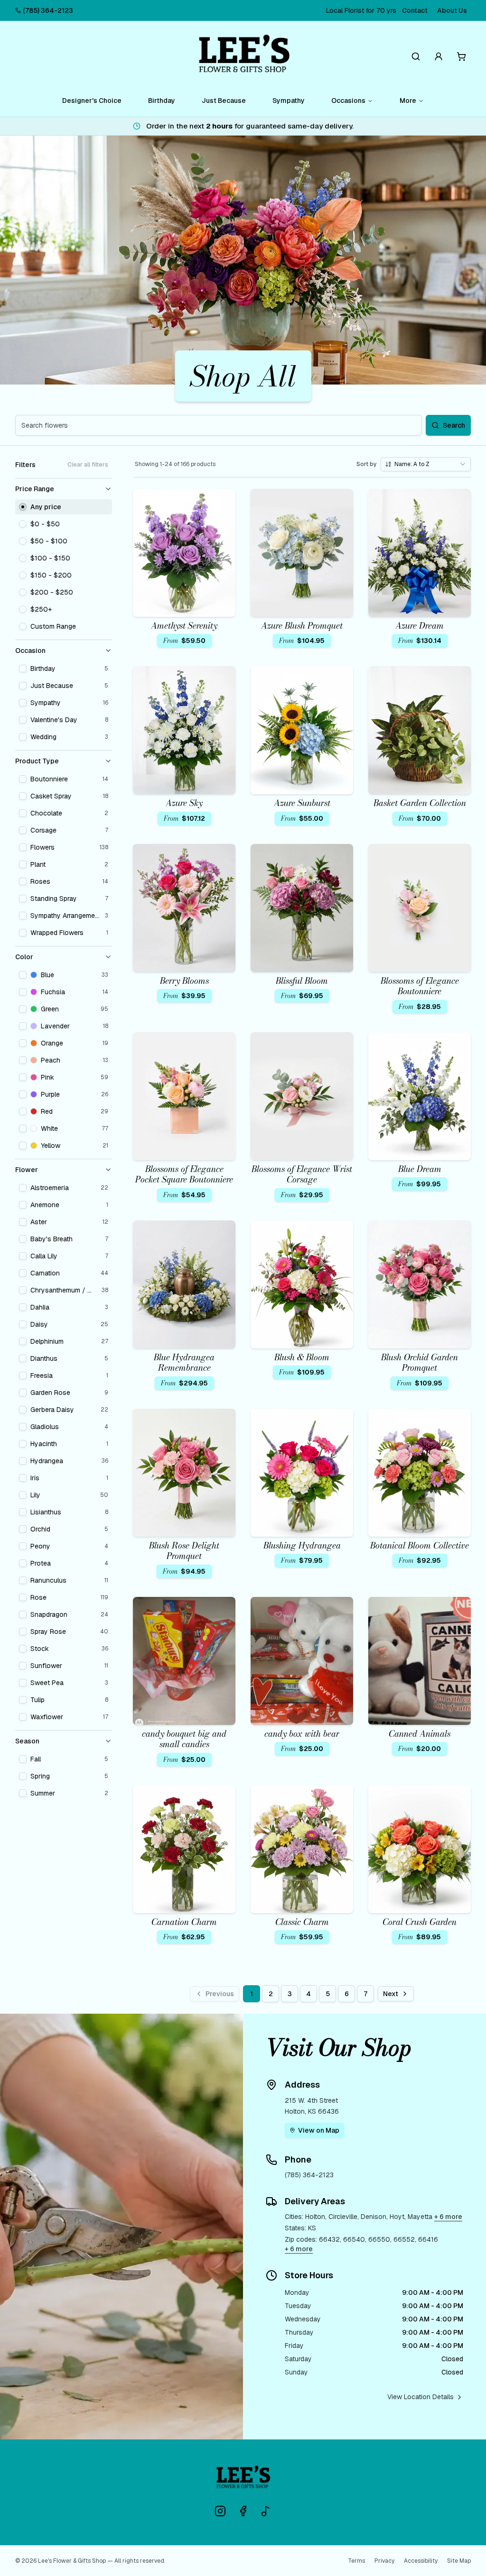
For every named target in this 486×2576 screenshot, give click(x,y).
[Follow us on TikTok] (266, 2511)
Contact (415, 10)
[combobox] (426, 464)
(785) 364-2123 (48, 10)
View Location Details (421, 2397)
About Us (452, 10)
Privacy (384, 2561)
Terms (356, 2561)
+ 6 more (448, 2217)
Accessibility (421, 2561)
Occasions (348, 101)
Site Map (459, 2561)
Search (454, 425)
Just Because (224, 101)
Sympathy (289, 101)
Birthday (162, 101)
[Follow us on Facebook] (243, 2511)
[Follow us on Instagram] (220, 2511)
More (408, 101)
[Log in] (439, 56)
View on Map (319, 2130)
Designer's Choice (92, 101)
